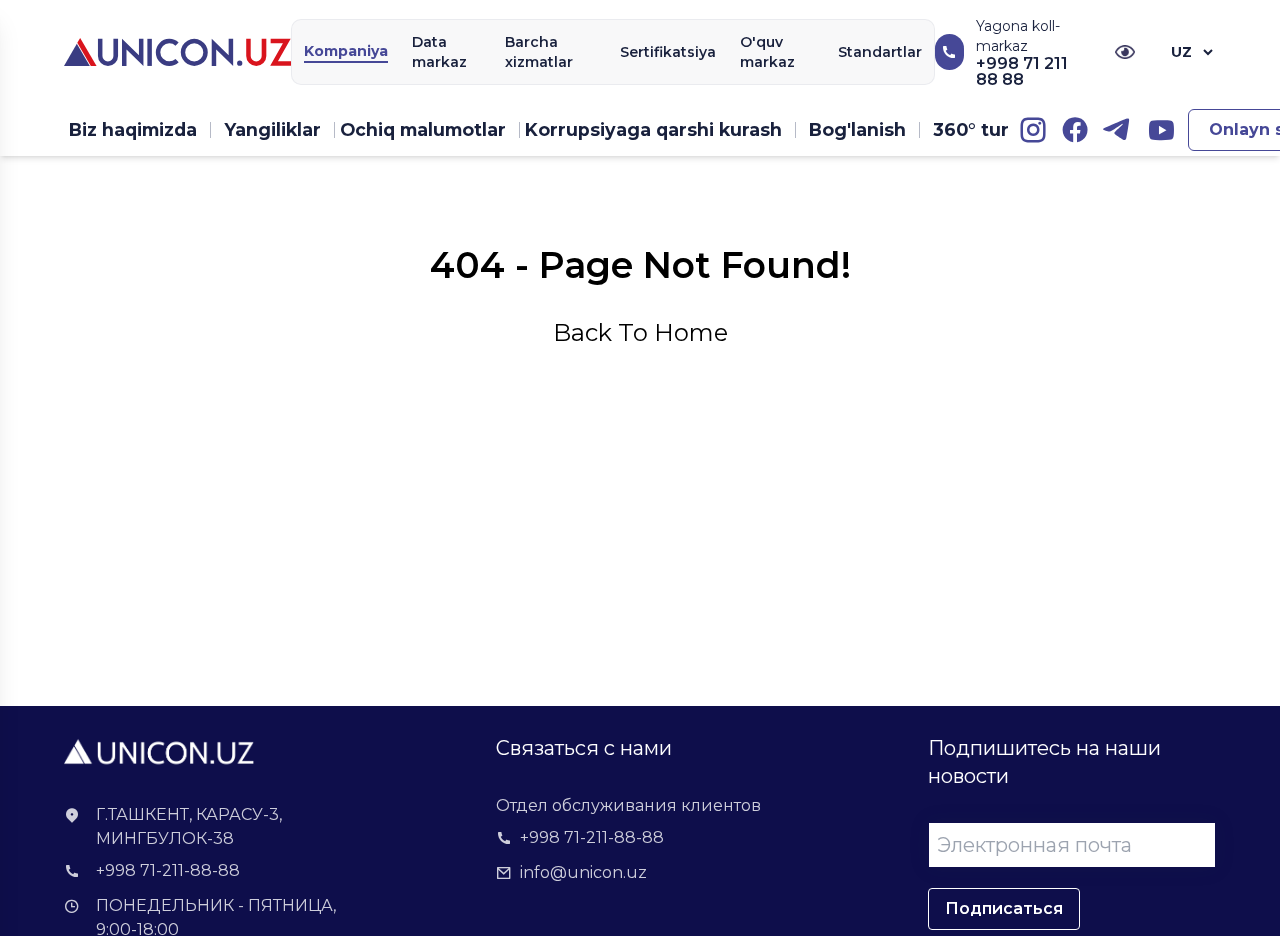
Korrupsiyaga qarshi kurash (653, 129)
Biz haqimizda (133, 129)
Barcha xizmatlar (539, 52)
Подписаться (1004, 908)
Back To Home (640, 332)
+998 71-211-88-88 (168, 870)
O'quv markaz (767, 52)
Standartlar (880, 52)
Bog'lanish (857, 129)
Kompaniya (346, 51)
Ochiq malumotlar (423, 129)
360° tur (971, 129)
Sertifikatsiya (668, 52)
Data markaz (439, 52)
